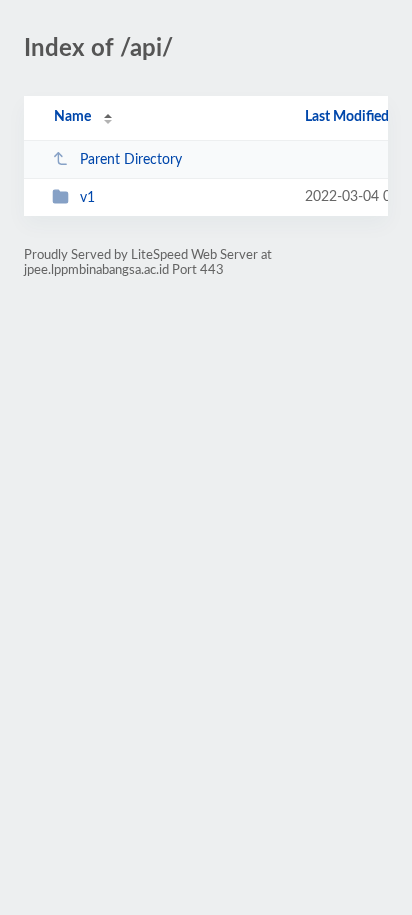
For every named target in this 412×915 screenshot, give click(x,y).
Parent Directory (131, 160)
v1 (87, 198)
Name (72, 117)
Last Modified (347, 117)
